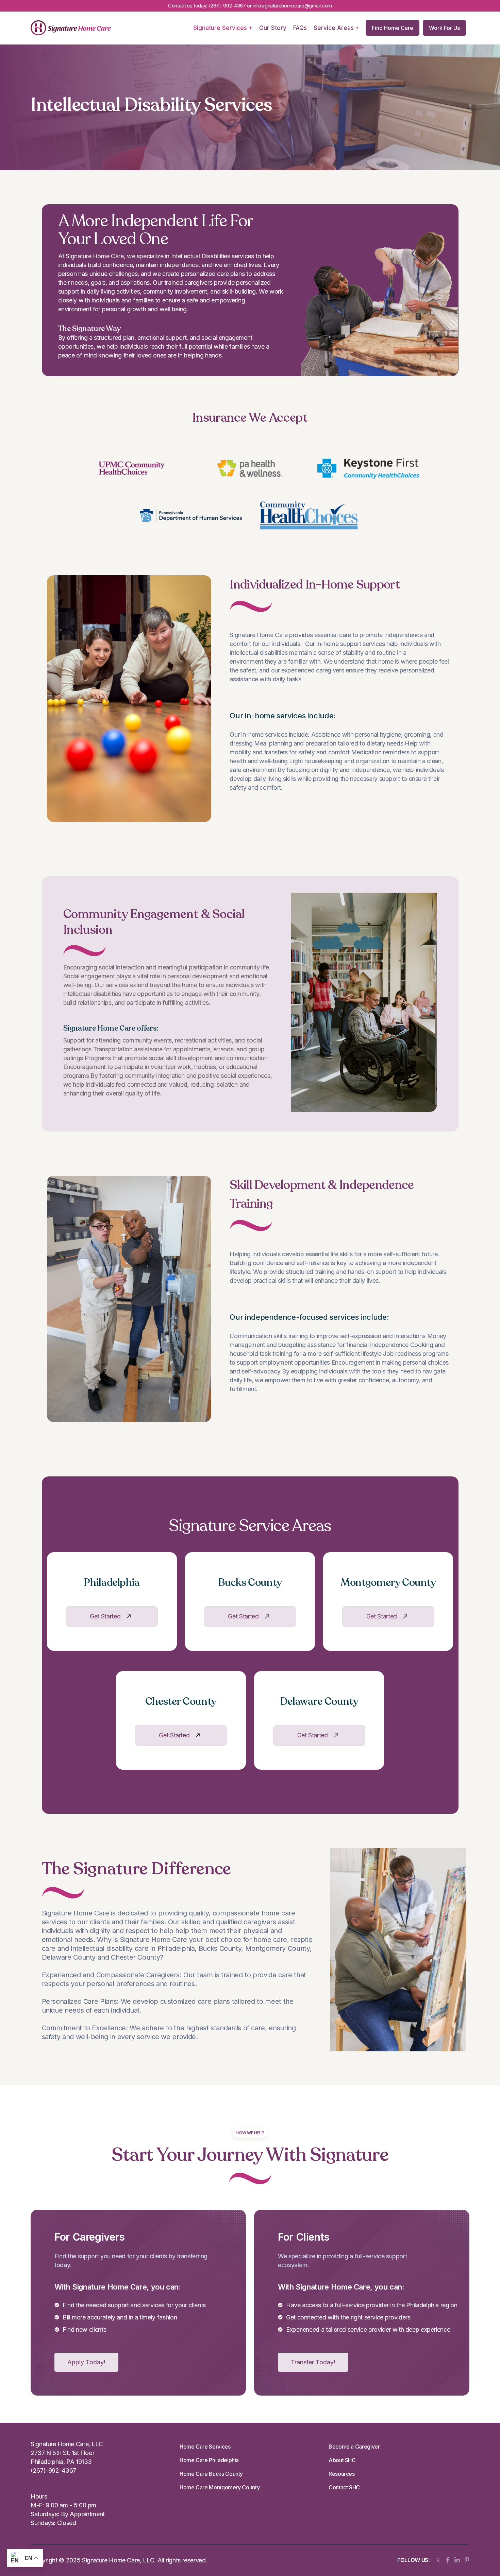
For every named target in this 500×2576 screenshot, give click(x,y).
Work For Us (444, 28)
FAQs (300, 28)
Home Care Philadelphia (209, 2460)
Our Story (273, 28)
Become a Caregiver (354, 2447)
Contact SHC (344, 2487)
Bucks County (250, 1583)
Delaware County (319, 1702)
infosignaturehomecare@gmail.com (292, 6)
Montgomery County (388, 1583)
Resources (342, 2474)
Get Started (105, 1616)
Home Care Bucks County (211, 2474)
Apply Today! (86, 2362)
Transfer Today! (313, 2362)
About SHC (342, 2460)
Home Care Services (205, 2447)
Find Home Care (393, 28)
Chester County (181, 1702)
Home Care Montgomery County (220, 2487)
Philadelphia (112, 1583)
